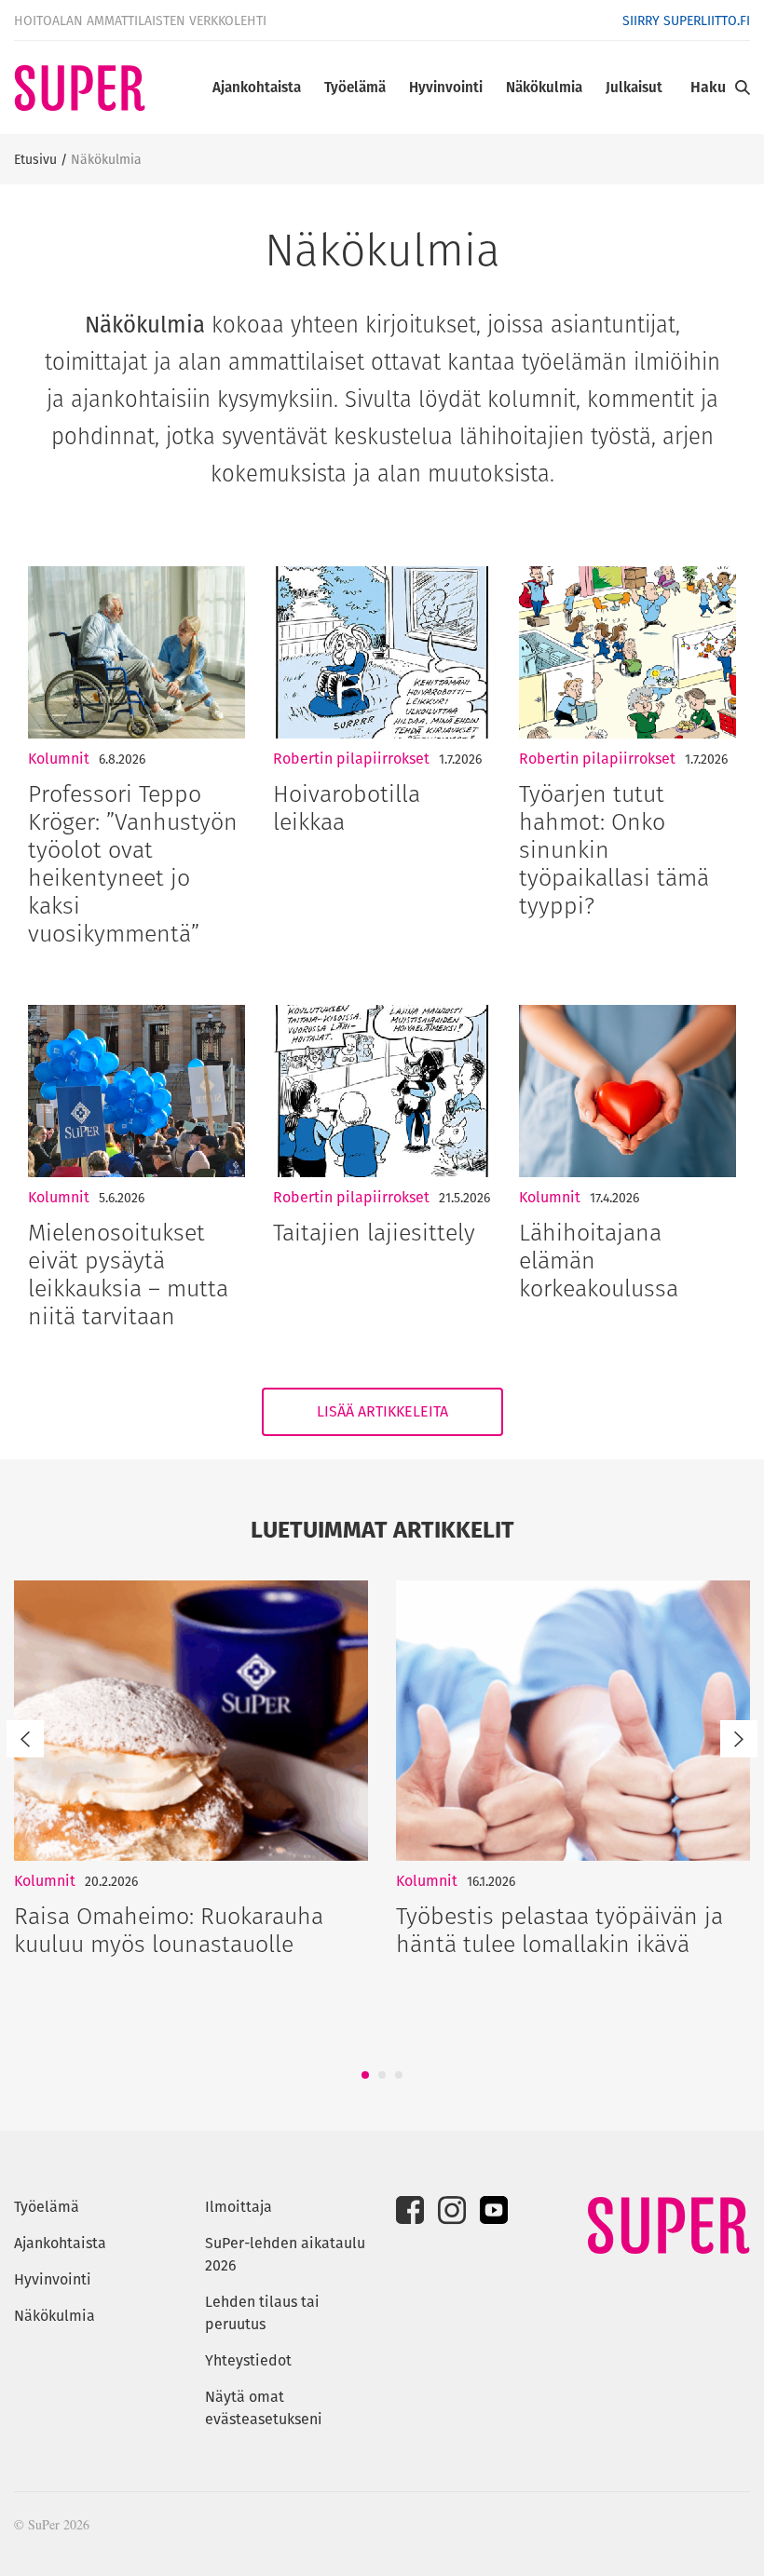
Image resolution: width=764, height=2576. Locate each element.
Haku (708, 87)
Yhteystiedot (248, 2360)
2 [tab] (382, 2075)
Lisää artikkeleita (382, 1411)
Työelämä (355, 87)
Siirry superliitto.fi (686, 20)
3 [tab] (399, 2075)
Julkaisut (634, 87)
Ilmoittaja (239, 2207)
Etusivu (35, 159)
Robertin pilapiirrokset (351, 759)
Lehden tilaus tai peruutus (262, 2313)
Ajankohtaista (257, 87)
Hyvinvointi (446, 87)
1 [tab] (366, 2075)
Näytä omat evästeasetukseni (264, 2408)
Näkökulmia (544, 87)
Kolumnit (59, 759)
